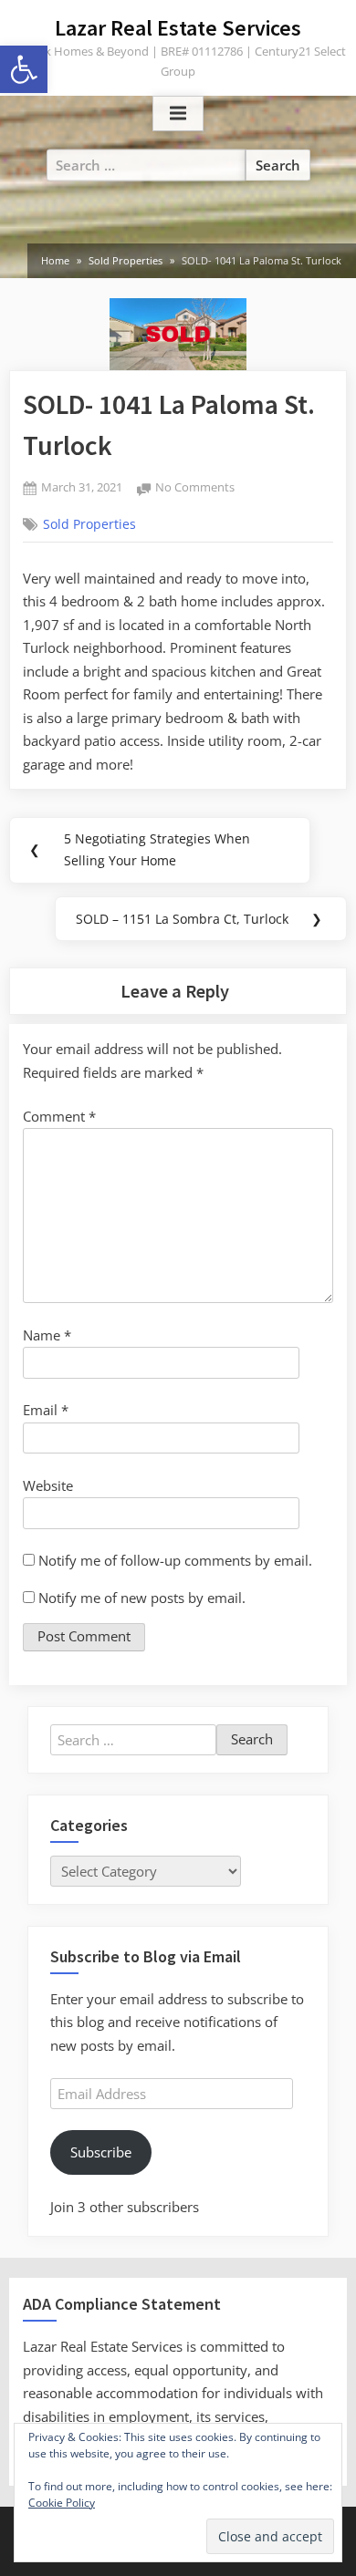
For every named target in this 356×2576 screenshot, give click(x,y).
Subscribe (101, 2152)
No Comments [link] (195, 488)
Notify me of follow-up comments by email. (175, 1560)
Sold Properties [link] (89, 524)
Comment (59, 1116)
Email (46, 1410)
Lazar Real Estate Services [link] (178, 28)
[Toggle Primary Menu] (178, 114)
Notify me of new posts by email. (142, 1598)
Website (48, 1485)
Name (47, 1335)
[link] (24, 69)
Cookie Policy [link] (62, 2503)
